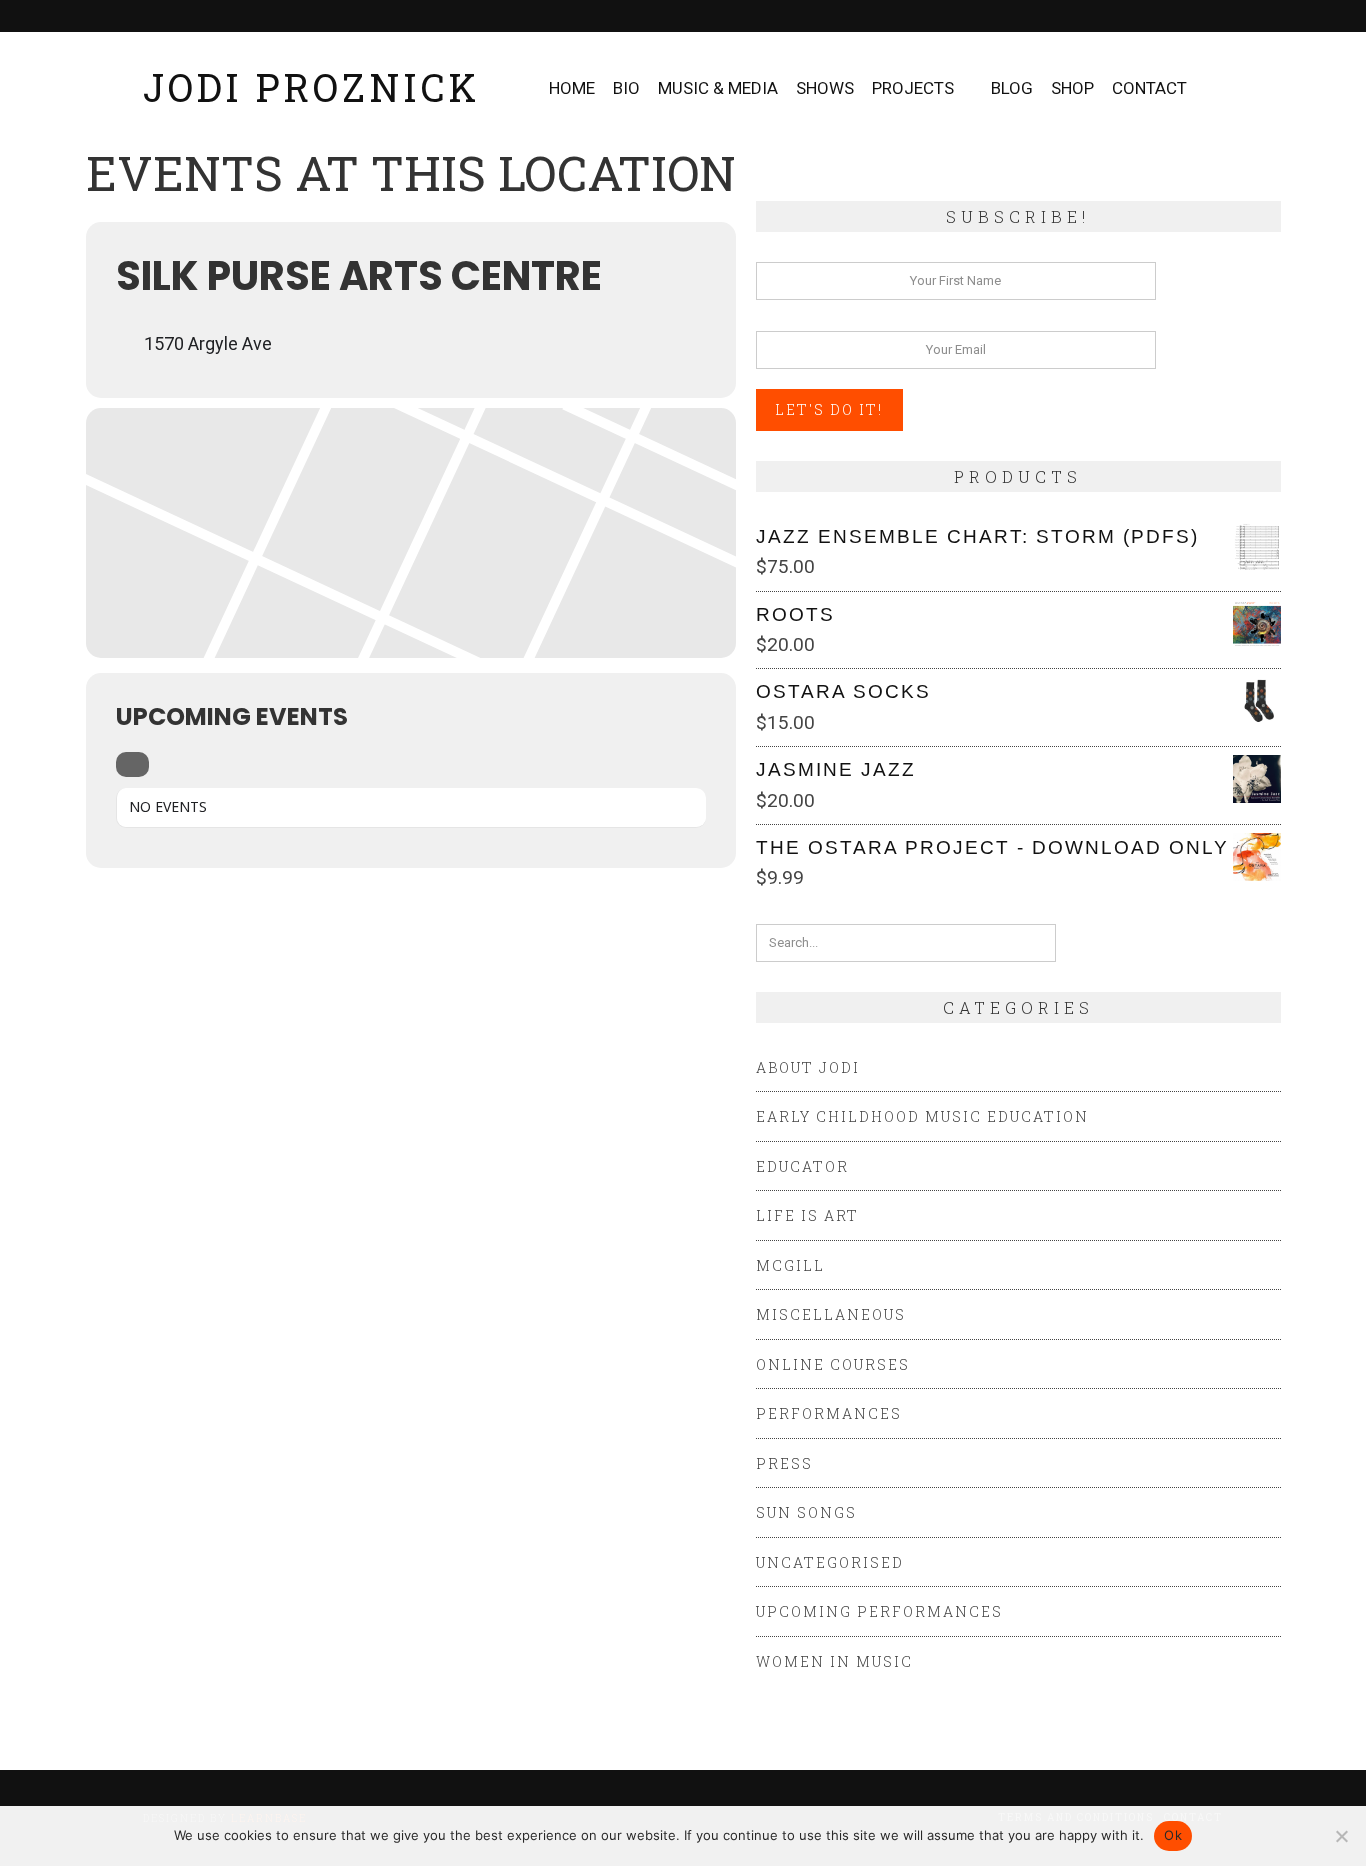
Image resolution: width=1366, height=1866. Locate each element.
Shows (825, 88)
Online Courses (833, 1364)
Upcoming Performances (879, 1611)
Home (572, 88)
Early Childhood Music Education (922, 1116)
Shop (1072, 88)
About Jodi (808, 1067)
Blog (1012, 88)
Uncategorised (830, 1562)
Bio (626, 88)
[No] (1341, 1836)
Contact (1149, 88)
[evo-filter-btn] (132, 764)
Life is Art (807, 1215)
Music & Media (718, 88)
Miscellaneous (831, 1314)
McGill (790, 1265)
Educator (802, 1166)
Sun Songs (806, 1512)
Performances (829, 1413)
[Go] (1039, 943)
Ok (1173, 1835)
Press (784, 1463)
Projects (913, 88)
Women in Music (834, 1661)
